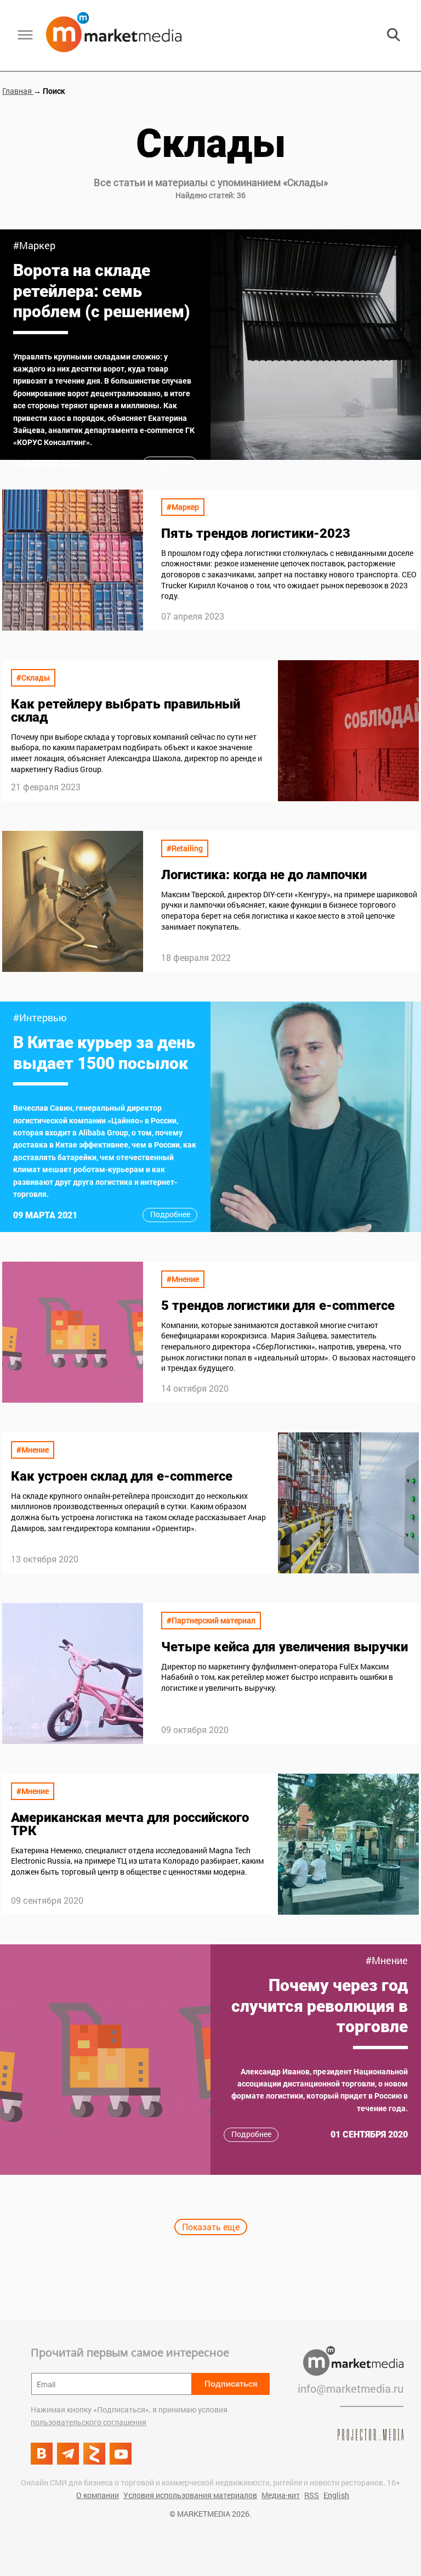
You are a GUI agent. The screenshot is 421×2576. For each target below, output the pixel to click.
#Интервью (40, 1017)
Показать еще (211, 2227)
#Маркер (34, 245)
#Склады (33, 677)
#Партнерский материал (211, 1620)
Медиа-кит (281, 2495)
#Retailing (185, 848)
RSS (312, 2495)
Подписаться (231, 2384)
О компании (98, 2495)
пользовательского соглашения (89, 2422)
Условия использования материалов (190, 2495)
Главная (18, 91)
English (336, 2495)
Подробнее (170, 463)
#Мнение (183, 1279)
